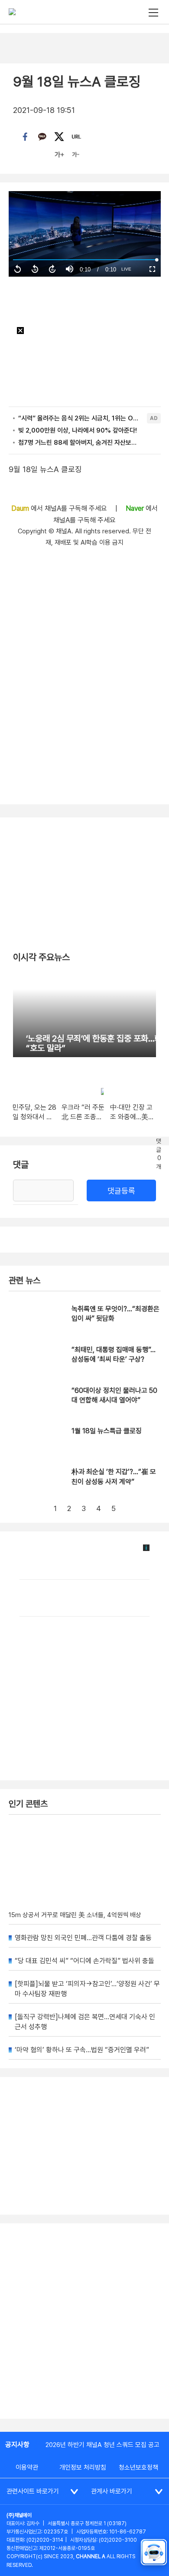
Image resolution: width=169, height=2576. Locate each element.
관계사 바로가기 (112, 2491)
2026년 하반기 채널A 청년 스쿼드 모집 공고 (102, 2445)
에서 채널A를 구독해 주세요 (60, 508)
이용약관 (27, 2467)
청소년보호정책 (138, 2467)
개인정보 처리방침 (83, 2467)
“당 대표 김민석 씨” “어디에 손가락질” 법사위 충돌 (84, 1961)
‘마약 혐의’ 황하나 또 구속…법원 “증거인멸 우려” (82, 2050)
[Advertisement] (84, 2321)
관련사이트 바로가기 (33, 2491)
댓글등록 (121, 1191)
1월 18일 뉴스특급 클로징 (107, 1431)
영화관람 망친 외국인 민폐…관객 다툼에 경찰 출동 (83, 1938)
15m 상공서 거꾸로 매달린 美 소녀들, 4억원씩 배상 (75, 1915)
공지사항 (17, 2445)
